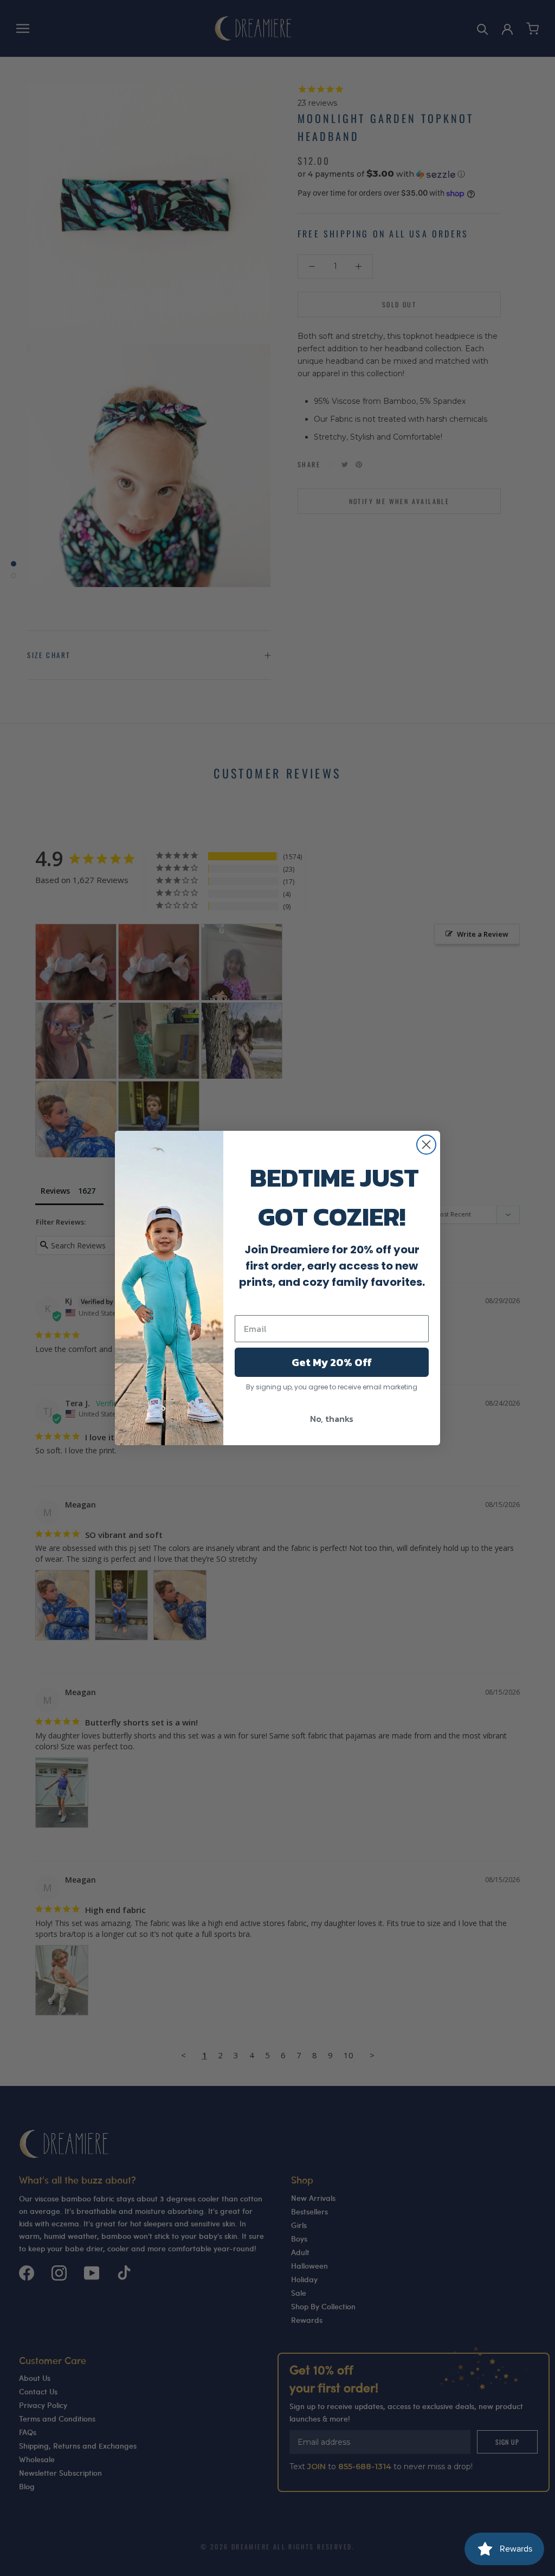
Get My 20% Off (332, 1362)
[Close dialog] (426, 1145)
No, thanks (332, 1419)
